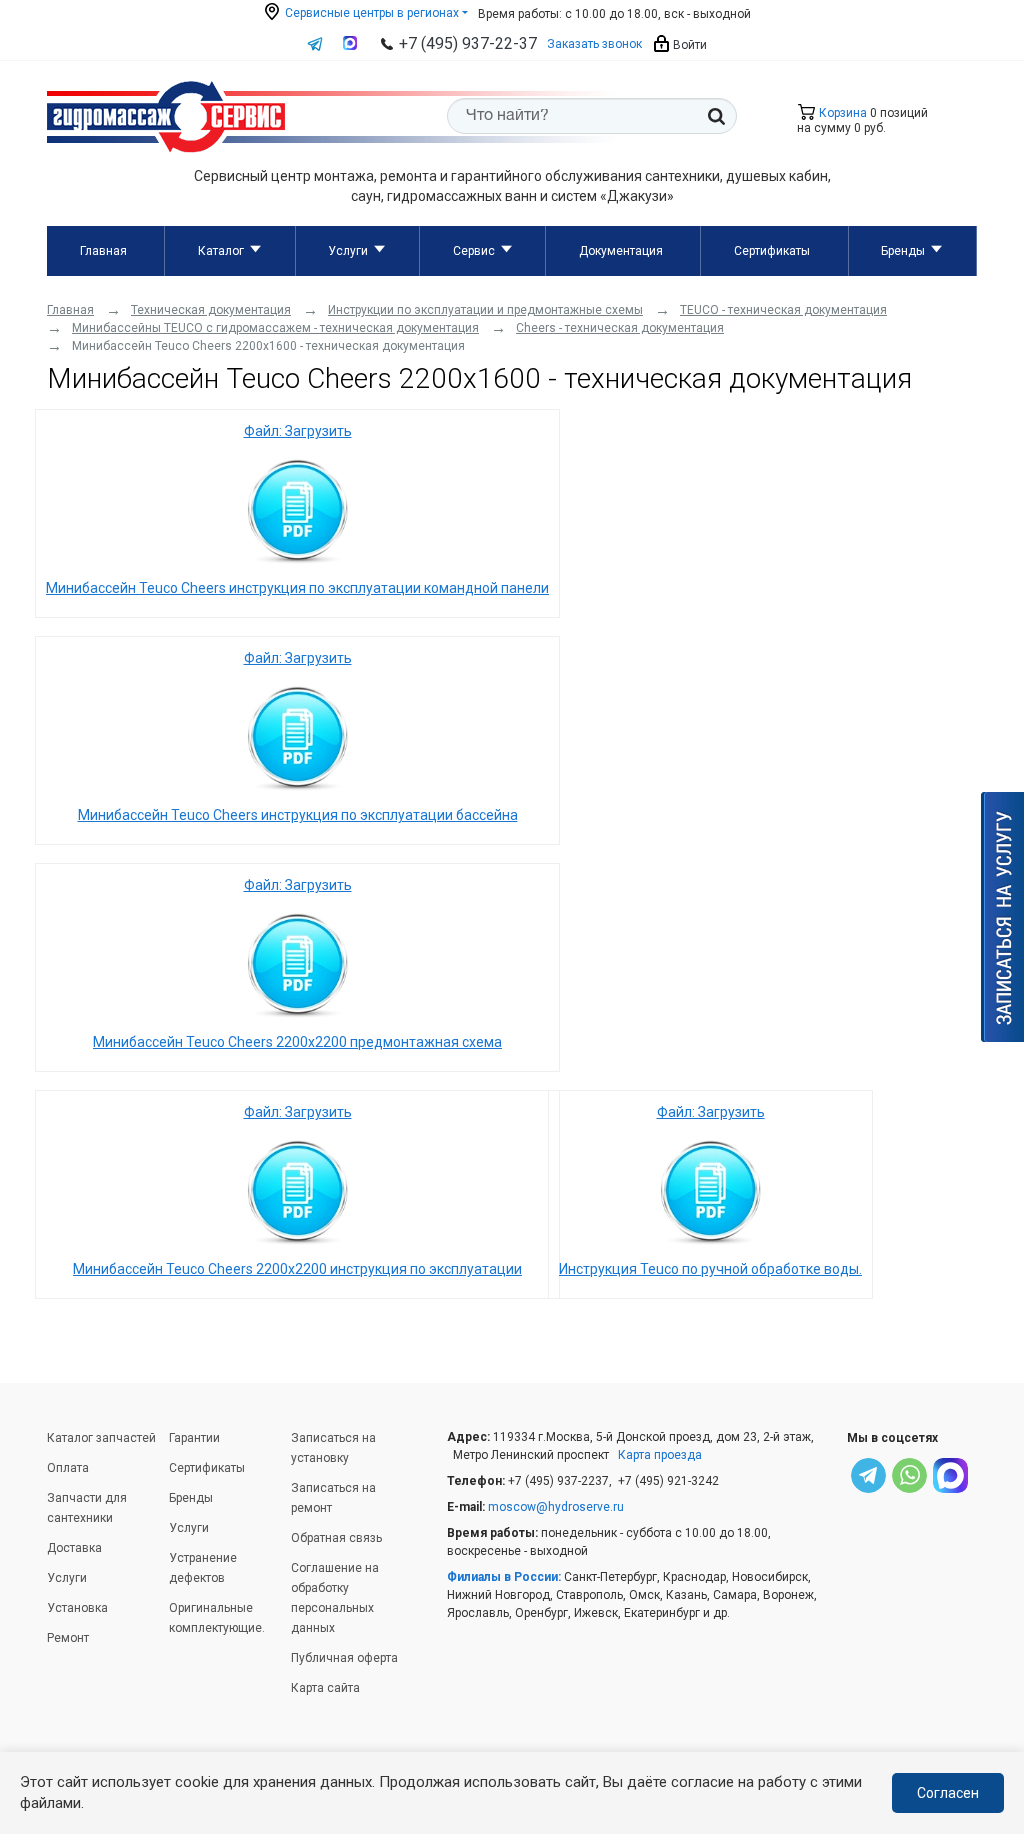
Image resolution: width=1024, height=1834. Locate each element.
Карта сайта (325, 1688)
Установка (77, 1608)
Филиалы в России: (504, 1577)
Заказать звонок (594, 44)
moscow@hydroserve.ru (556, 1507)
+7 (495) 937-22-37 (468, 43)
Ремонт (68, 1638)
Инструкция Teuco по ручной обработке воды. (710, 1269)
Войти (688, 45)
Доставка (74, 1548)
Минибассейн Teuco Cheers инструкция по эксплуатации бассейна (298, 815)
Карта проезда (660, 1455)
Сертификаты (772, 251)
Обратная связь (336, 1538)
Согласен (948, 1793)
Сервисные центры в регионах (370, 13)
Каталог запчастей (101, 1438)
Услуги (348, 251)
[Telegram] (868, 1478)
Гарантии (194, 1438)
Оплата (68, 1468)
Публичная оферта (344, 1658)
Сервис (474, 251)
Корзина (841, 113)
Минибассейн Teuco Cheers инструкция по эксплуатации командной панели (297, 588)
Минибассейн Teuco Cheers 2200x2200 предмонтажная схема (297, 1042)
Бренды (903, 251)
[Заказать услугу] (1002, 917)
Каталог (221, 251)
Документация (621, 251)
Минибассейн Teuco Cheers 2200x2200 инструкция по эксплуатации (297, 1269)
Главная (103, 251)
